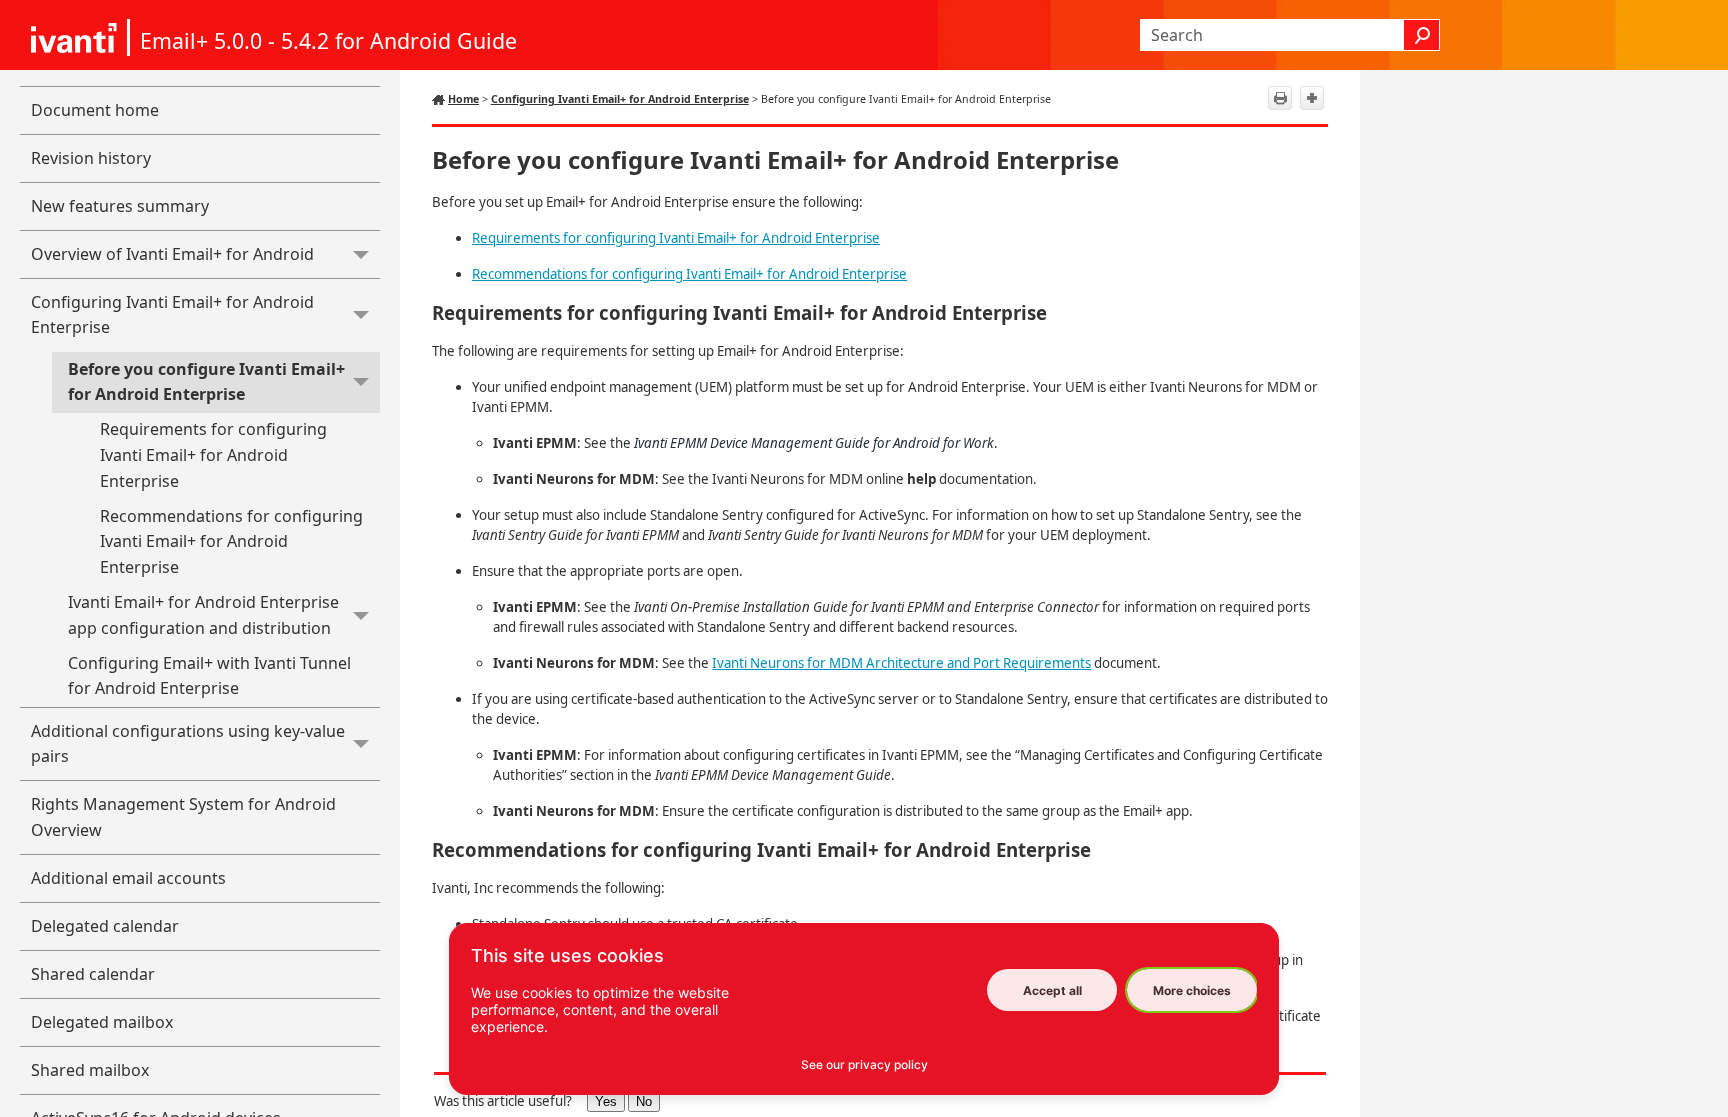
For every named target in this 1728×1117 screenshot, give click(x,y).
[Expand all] (1312, 98)
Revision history (91, 158)
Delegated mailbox (102, 1022)
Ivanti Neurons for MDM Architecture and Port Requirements (901, 663)
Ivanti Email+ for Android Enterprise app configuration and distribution (203, 615)
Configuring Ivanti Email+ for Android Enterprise (172, 315)
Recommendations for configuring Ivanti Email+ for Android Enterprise (231, 541)
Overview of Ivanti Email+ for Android (172, 254)
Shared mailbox (90, 1070)
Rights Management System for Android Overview (183, 817)
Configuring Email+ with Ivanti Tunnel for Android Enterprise (209, 676)
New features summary (120, 206)
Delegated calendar (105, 926)
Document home (95, 110)
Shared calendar (93, 974)
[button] (1422, 35)
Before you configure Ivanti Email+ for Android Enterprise (206, 382)
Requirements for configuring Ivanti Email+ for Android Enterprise (213, 454)
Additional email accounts (128, 878)
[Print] (1280, 98)
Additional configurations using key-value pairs (188, 744)
